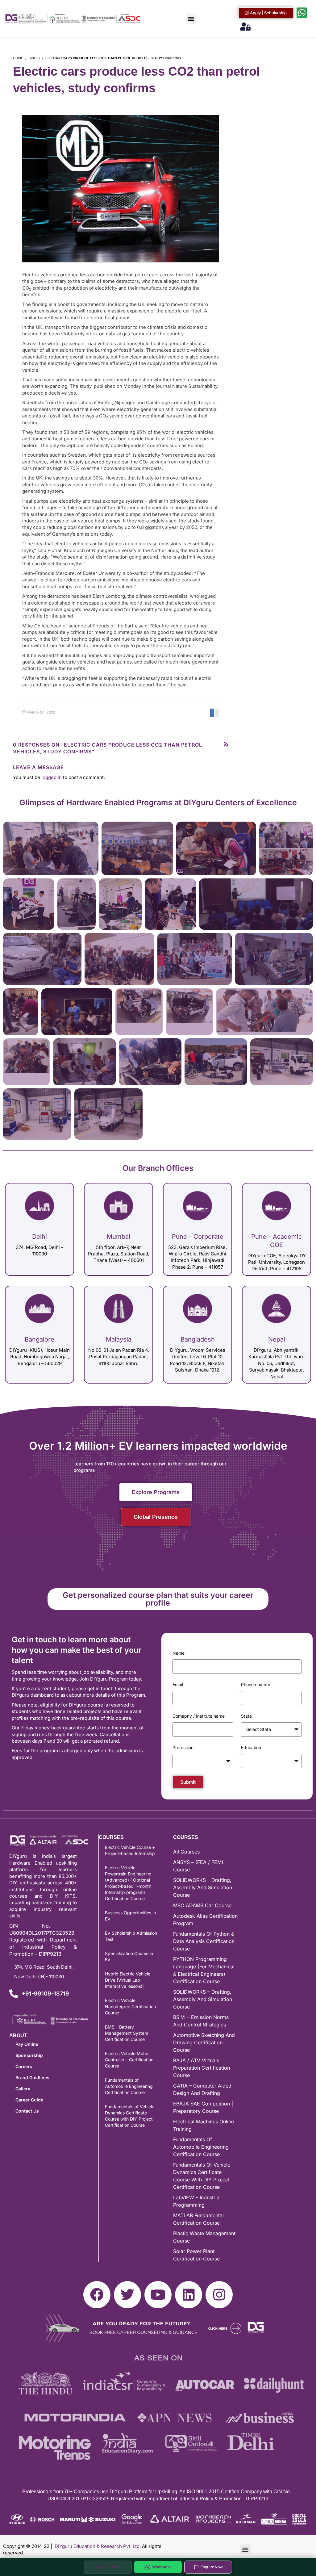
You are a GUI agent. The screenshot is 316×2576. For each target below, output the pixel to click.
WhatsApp (162, 2567)
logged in (52, 777)
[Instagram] (219, 2295)
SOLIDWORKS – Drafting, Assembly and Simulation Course (203, 1887)
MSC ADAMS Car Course (202, 1905)
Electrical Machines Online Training (204, 2125)
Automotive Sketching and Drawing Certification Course (204, 2042)
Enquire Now (212, 2567)
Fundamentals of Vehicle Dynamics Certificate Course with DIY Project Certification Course (130, 2116)
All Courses (186, 1852)
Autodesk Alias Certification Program (205, 1920)
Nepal (277, 1339)
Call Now (111, 2567)
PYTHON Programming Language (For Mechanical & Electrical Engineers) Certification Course (204, 1970)
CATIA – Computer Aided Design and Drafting (202, 2089)
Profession (183, 1747)
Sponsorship (29, 2055)
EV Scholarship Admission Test (131, 1936)
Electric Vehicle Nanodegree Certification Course (130, 2006)
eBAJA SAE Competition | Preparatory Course (203, 2107)
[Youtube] (158, 2295)
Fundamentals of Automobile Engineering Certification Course (129, 2086)
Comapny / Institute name (199, 1716)
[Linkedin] (189, 2295)
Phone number (256, 1684)
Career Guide (29, 2100)
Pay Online (27, 2044)
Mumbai (118, 1237)
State (246, 1716)
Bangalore (39, 1339)
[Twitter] (127, 2295)
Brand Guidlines (32, 2078)
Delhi (39, 1237)
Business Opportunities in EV (130, 1916)
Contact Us (27, 2111)
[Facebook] (97, 2295)
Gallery (23, 2089)
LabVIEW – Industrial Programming (197, 2201)
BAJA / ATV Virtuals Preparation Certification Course (202, 2068)
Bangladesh (198, 1339)
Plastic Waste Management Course (204, 2237)
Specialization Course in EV (129, 1956)
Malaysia (119, 1339)
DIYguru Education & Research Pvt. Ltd (97, 2546)
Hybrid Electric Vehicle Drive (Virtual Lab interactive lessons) (128, 1980)
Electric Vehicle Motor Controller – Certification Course (129, 2060)
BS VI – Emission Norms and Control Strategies (201, 2021)
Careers (24, 2066)
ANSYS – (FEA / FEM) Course (198, 1866)
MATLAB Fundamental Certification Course (198, 2219)
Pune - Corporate (198, 1237)
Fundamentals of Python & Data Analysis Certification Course (204, 1941)
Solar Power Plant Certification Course (196, 2255)
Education (251, 1747)
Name (179, 1653)
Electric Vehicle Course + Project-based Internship (130, 1850)
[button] (191, 19)
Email (178, 1684)
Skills (34, 58)
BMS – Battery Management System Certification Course (127, 2033)
